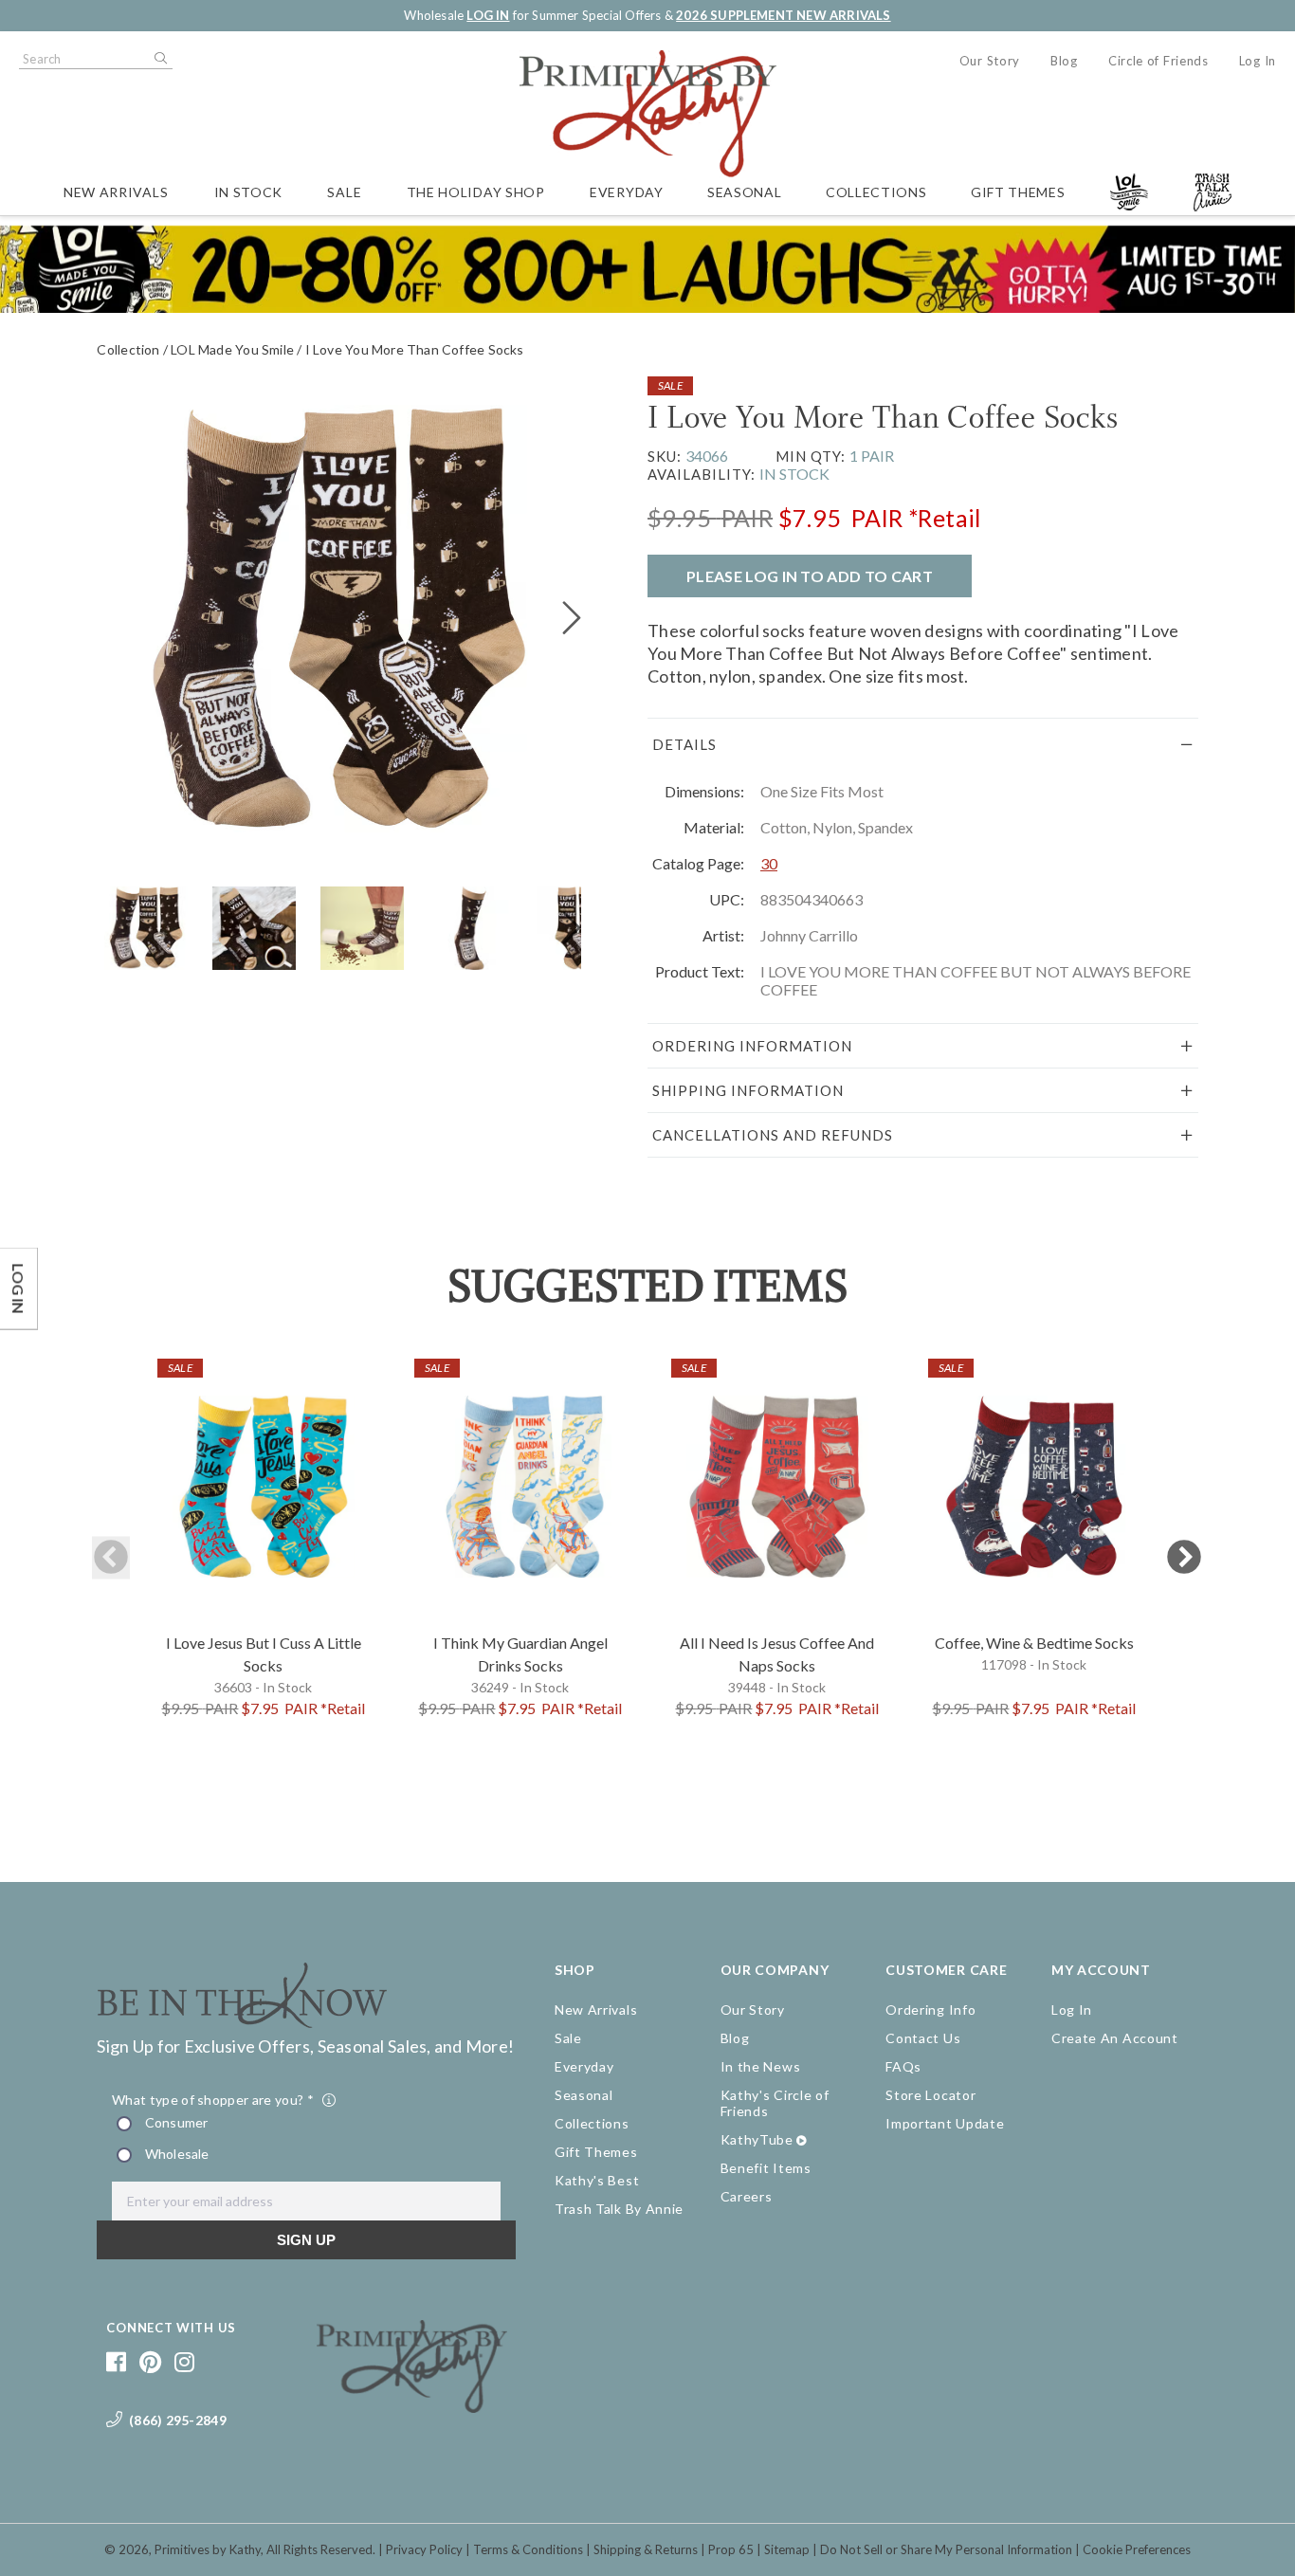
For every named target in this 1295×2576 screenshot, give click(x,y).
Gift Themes (1018, 192)
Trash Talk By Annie (619, 2209)
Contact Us (923, 2038)
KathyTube (757, 2139)
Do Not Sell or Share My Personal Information (946, 2549)
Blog (1064, 61)
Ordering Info (930, 2010)
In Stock (249, 192)
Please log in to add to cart (810, 576)
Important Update (945, 2123)
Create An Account (1115, 2038)
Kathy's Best (597, 2180)
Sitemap (787, 2549)
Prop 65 (731, 2549)
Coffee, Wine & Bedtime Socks (1034, 1643)
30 (769, 863)
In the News (761, 2066)
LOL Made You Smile (232, 349)
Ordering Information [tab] (752, 1046)
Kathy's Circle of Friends (775, 2103)
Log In (1258, 61)
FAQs (903, 2066)
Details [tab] (684, 744)
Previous (111, 1558)
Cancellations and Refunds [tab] (773, 1135)
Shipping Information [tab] (748, 1090)
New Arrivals (116, 192)
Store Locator (930, 2095)
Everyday (627, 192)
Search (159, 59)
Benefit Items (766, 2168)
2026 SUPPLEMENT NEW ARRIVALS (783, 15)
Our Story (990, 61)
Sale (344, 192)
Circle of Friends (1158, 61)
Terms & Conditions (528, 2549)
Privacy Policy (424, 2549)
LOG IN (488, 15)
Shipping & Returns (646, 2549)
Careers (747, 2196)
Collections (876, 192)
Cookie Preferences (1137, 2549)
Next (1184, 1558)
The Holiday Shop (476, 192)
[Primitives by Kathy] (412, 2406)
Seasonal (745, 192)
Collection (128, 349)
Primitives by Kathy (208, 2549)
